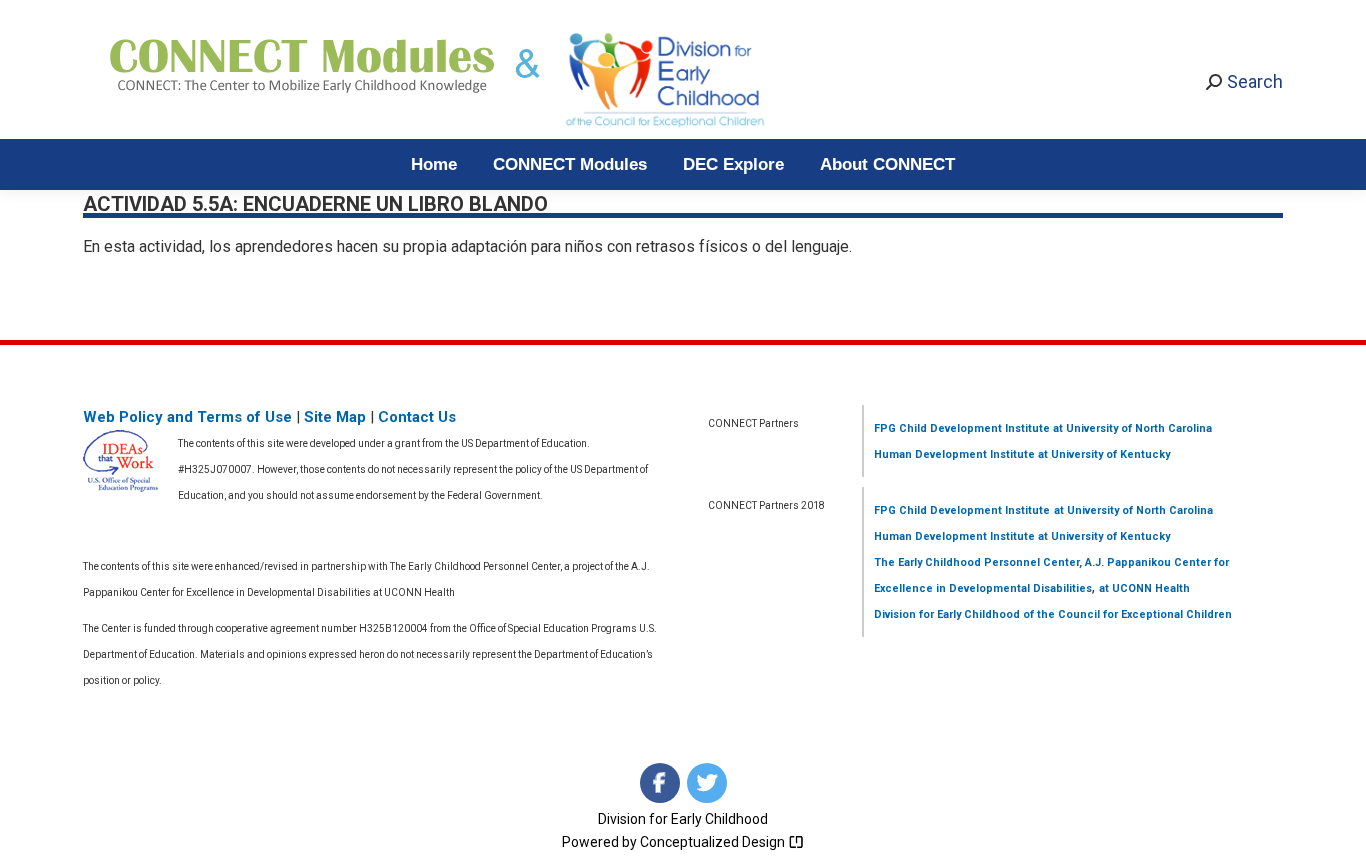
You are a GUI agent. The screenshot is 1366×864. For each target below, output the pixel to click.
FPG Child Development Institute (962, 428)
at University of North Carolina (1131, 428)
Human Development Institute (954, 454)
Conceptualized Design (714, 842)
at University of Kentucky (1102, 454)
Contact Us (417, 417)
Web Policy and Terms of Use (187, 417)
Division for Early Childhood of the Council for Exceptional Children (1053, 614)
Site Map (335, 417)
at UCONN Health (1144, 588)
